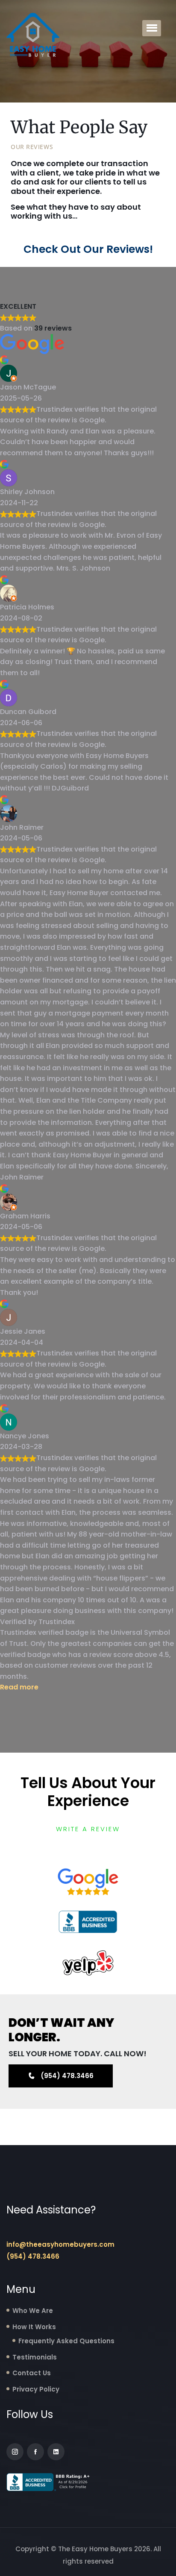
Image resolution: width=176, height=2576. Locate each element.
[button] (152, 28)
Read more (19, 1687)
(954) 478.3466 (33, 2256)
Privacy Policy (36, 2389)
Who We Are (33, 2311)
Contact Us (32, 2373)
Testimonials (35, 2357)
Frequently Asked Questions (66, 2341)
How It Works (34, 2327)
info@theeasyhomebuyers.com (60, 2244)
